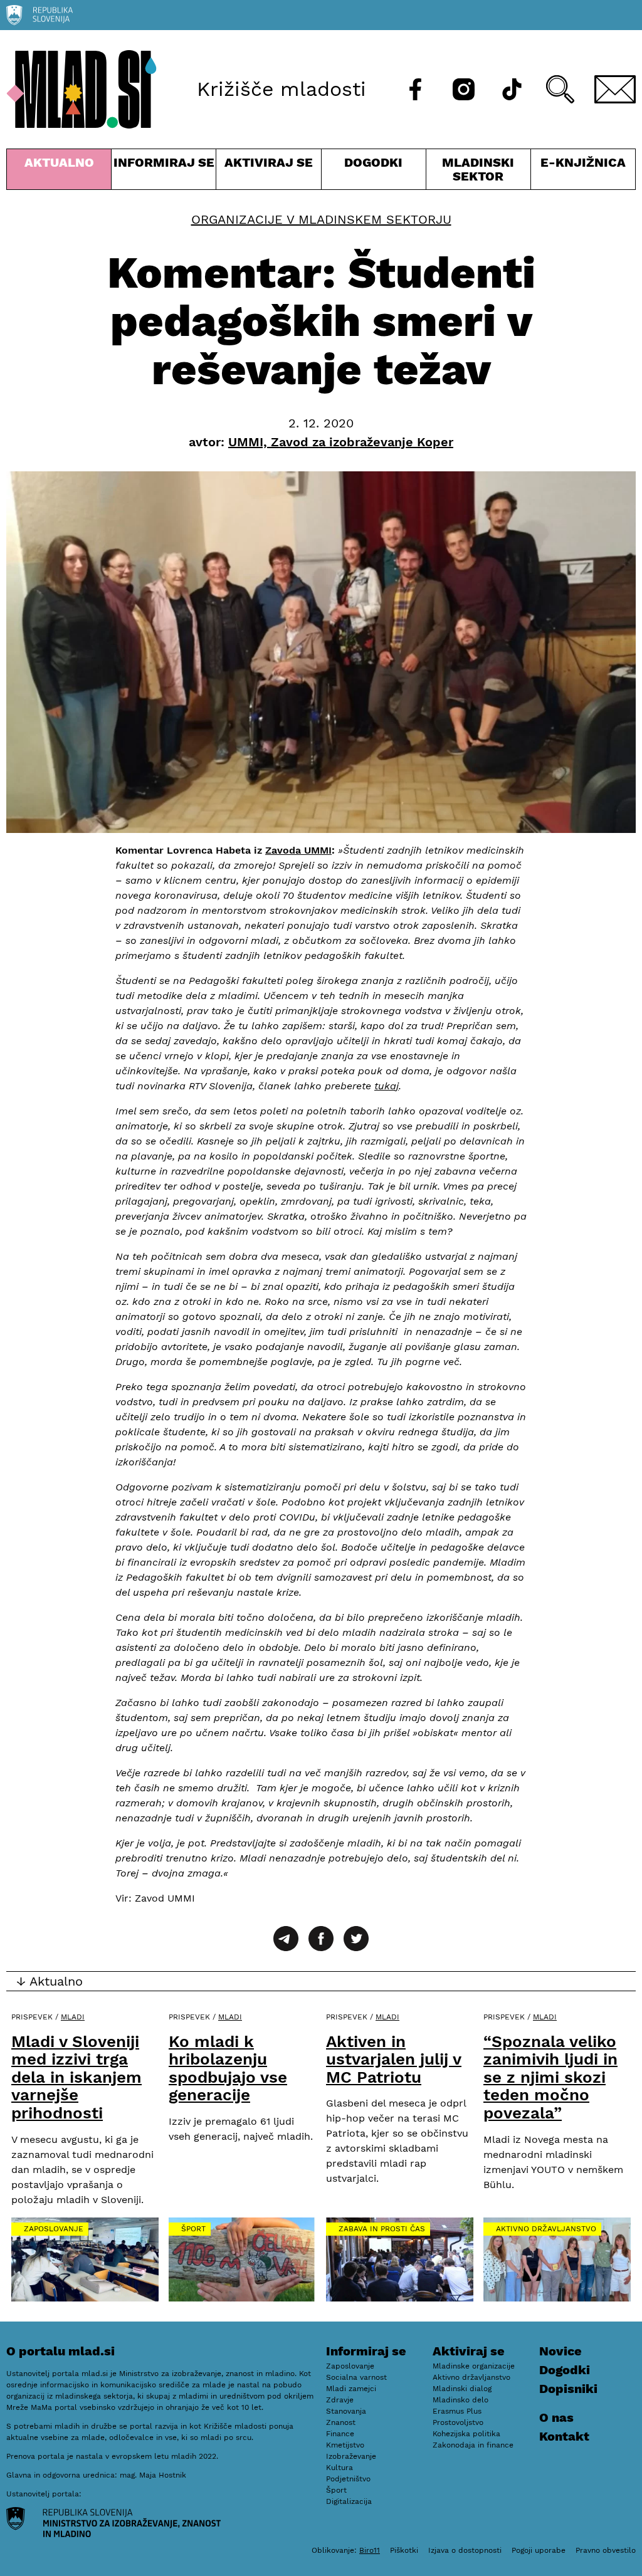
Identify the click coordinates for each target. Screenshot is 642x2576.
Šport (193, 2229)
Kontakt (564, 2436)
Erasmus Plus (457, 2411)
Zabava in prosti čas (382, 2229)
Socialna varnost (356, 2377)
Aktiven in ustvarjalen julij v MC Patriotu (394, 2059)
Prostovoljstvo (458, 2422)
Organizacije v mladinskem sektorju (321, 219)
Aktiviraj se (268, 172)
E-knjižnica (583, 162)
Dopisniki (568, 2389)
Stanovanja (346, 2411)
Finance (340, 2434)
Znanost (341, 2422)
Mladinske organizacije (474, 2366)
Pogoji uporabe (539, 2550)
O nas (556, 2417)
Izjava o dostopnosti (465, 2550)
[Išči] (560, 89)
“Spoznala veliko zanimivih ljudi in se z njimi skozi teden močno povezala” (550, 2077)
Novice (560, 2351)
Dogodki (373, 162)
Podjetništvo (348, 2479)
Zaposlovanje (54, 2229)
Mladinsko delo (460, 2400)
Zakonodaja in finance (473, 2445)
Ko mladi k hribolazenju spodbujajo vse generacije (228, 2068)
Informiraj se (164, 172)
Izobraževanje (351, 2456)
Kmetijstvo (345, 2445)
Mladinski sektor (478, 172)
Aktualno (61, 172)
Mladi (73, 2017)
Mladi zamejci (351, 2389)
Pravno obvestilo (606, 2550)
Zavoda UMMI (298, 850)
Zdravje (340, 2400)
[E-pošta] (615, 89)
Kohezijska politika (466, 2434)
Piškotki (404, 2550)
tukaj (387, 1086)
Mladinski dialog (462, 2389)
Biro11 (370, 2550)
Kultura (339, 2468)
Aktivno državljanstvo (546, 2229)
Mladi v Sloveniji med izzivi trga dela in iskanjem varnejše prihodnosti (76, 2077)
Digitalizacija (349, 2501)
